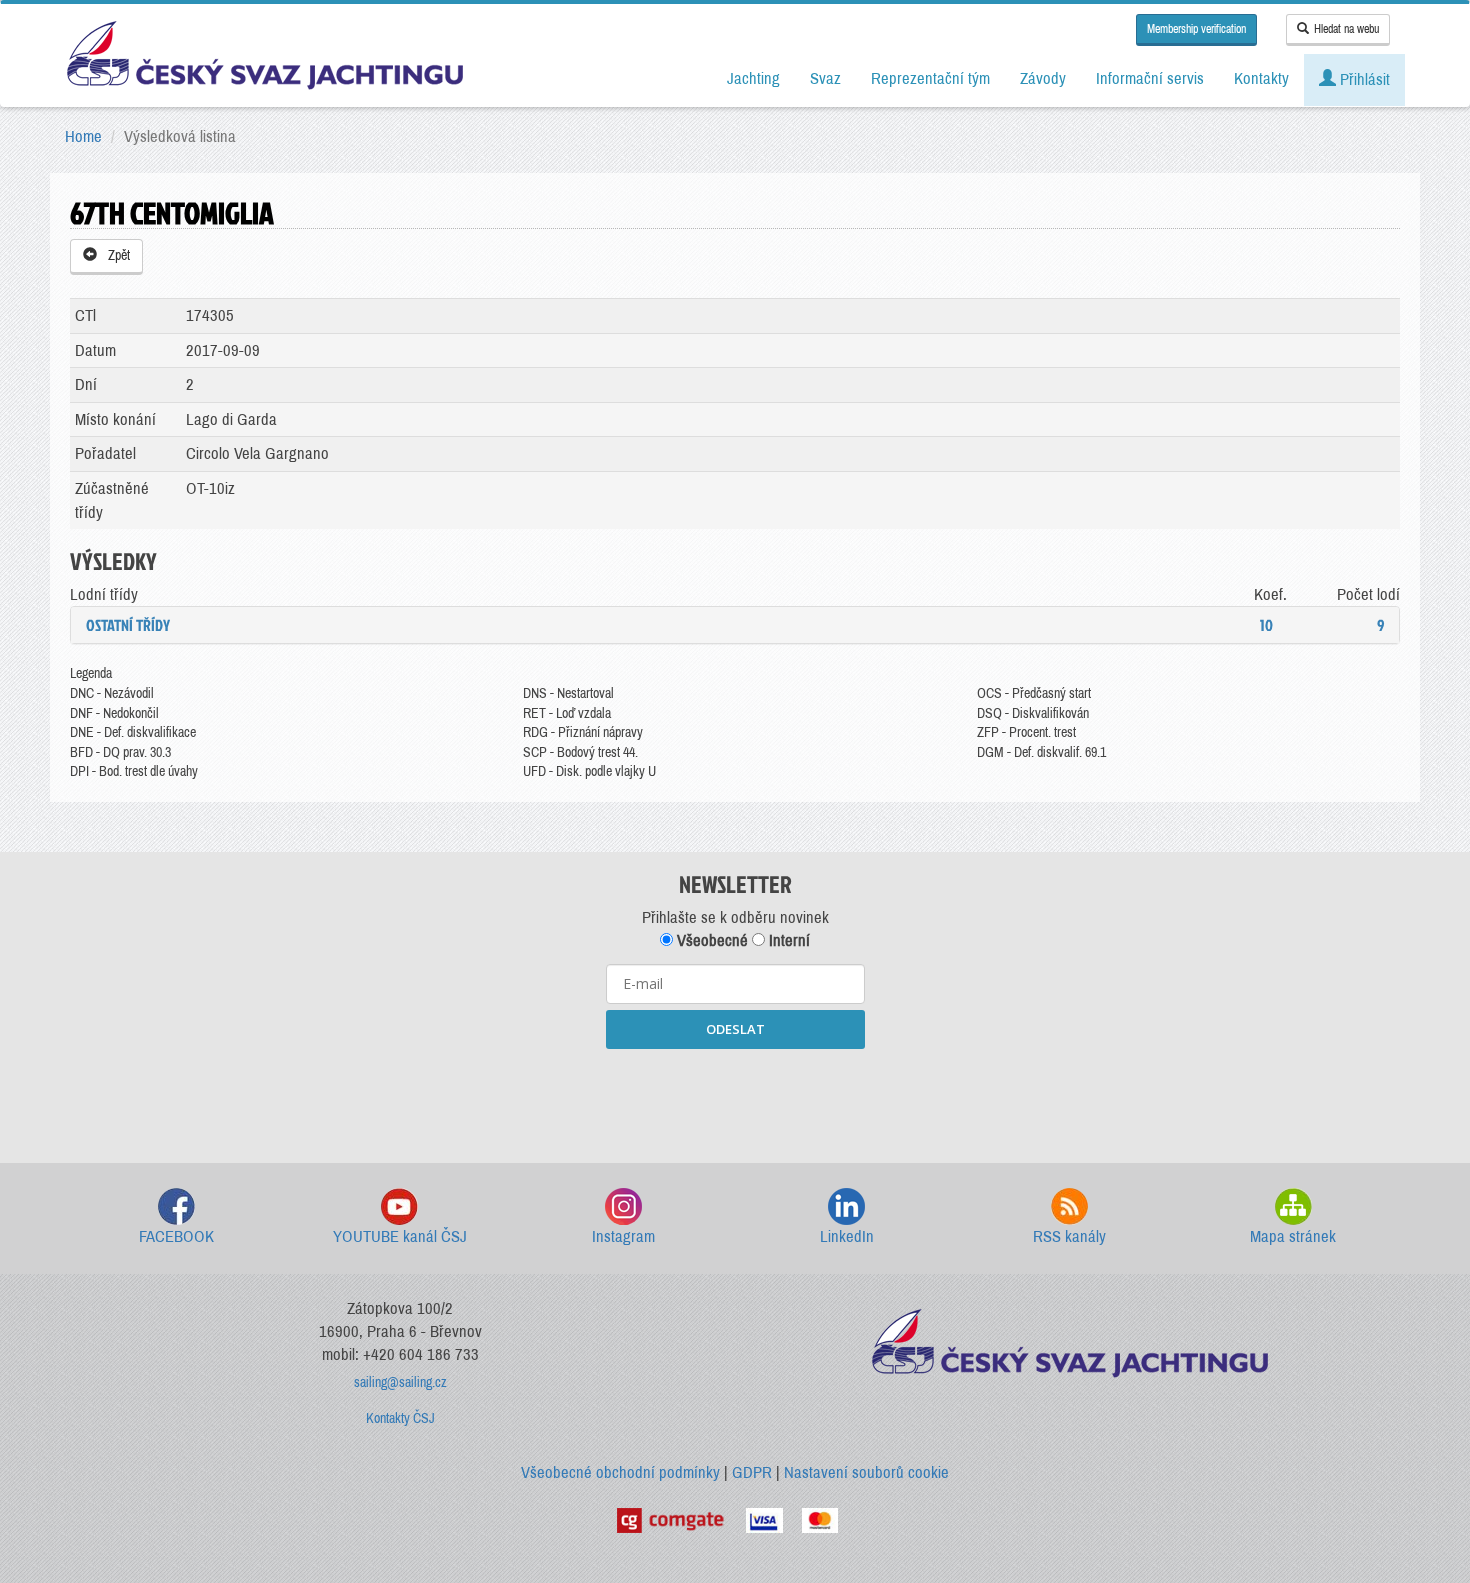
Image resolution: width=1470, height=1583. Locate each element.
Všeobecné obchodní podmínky (620, 1472)
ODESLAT (735, 1029)
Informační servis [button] (1150, 78)
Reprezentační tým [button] (930, 78)
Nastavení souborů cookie (866, 1472)
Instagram (623, 1236)
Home (83, 136)
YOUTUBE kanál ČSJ (400, 1236)
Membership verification (1196, 29)
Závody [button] (1043, 78)
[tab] (735, 625)
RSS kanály (1069, 1236)
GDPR (752, 1472)
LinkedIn (847, 1236)
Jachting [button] (753, 78)
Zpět (116, 255)
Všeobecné (710, 940)
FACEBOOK (176, 1236)
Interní (787, 940)
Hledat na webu (1346, 29)
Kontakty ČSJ (400, 1418)
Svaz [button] (825, 78)
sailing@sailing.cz (400, 1382)
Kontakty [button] (1261, 78)
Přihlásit (1363, 79)
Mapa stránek (1293, 1236)
